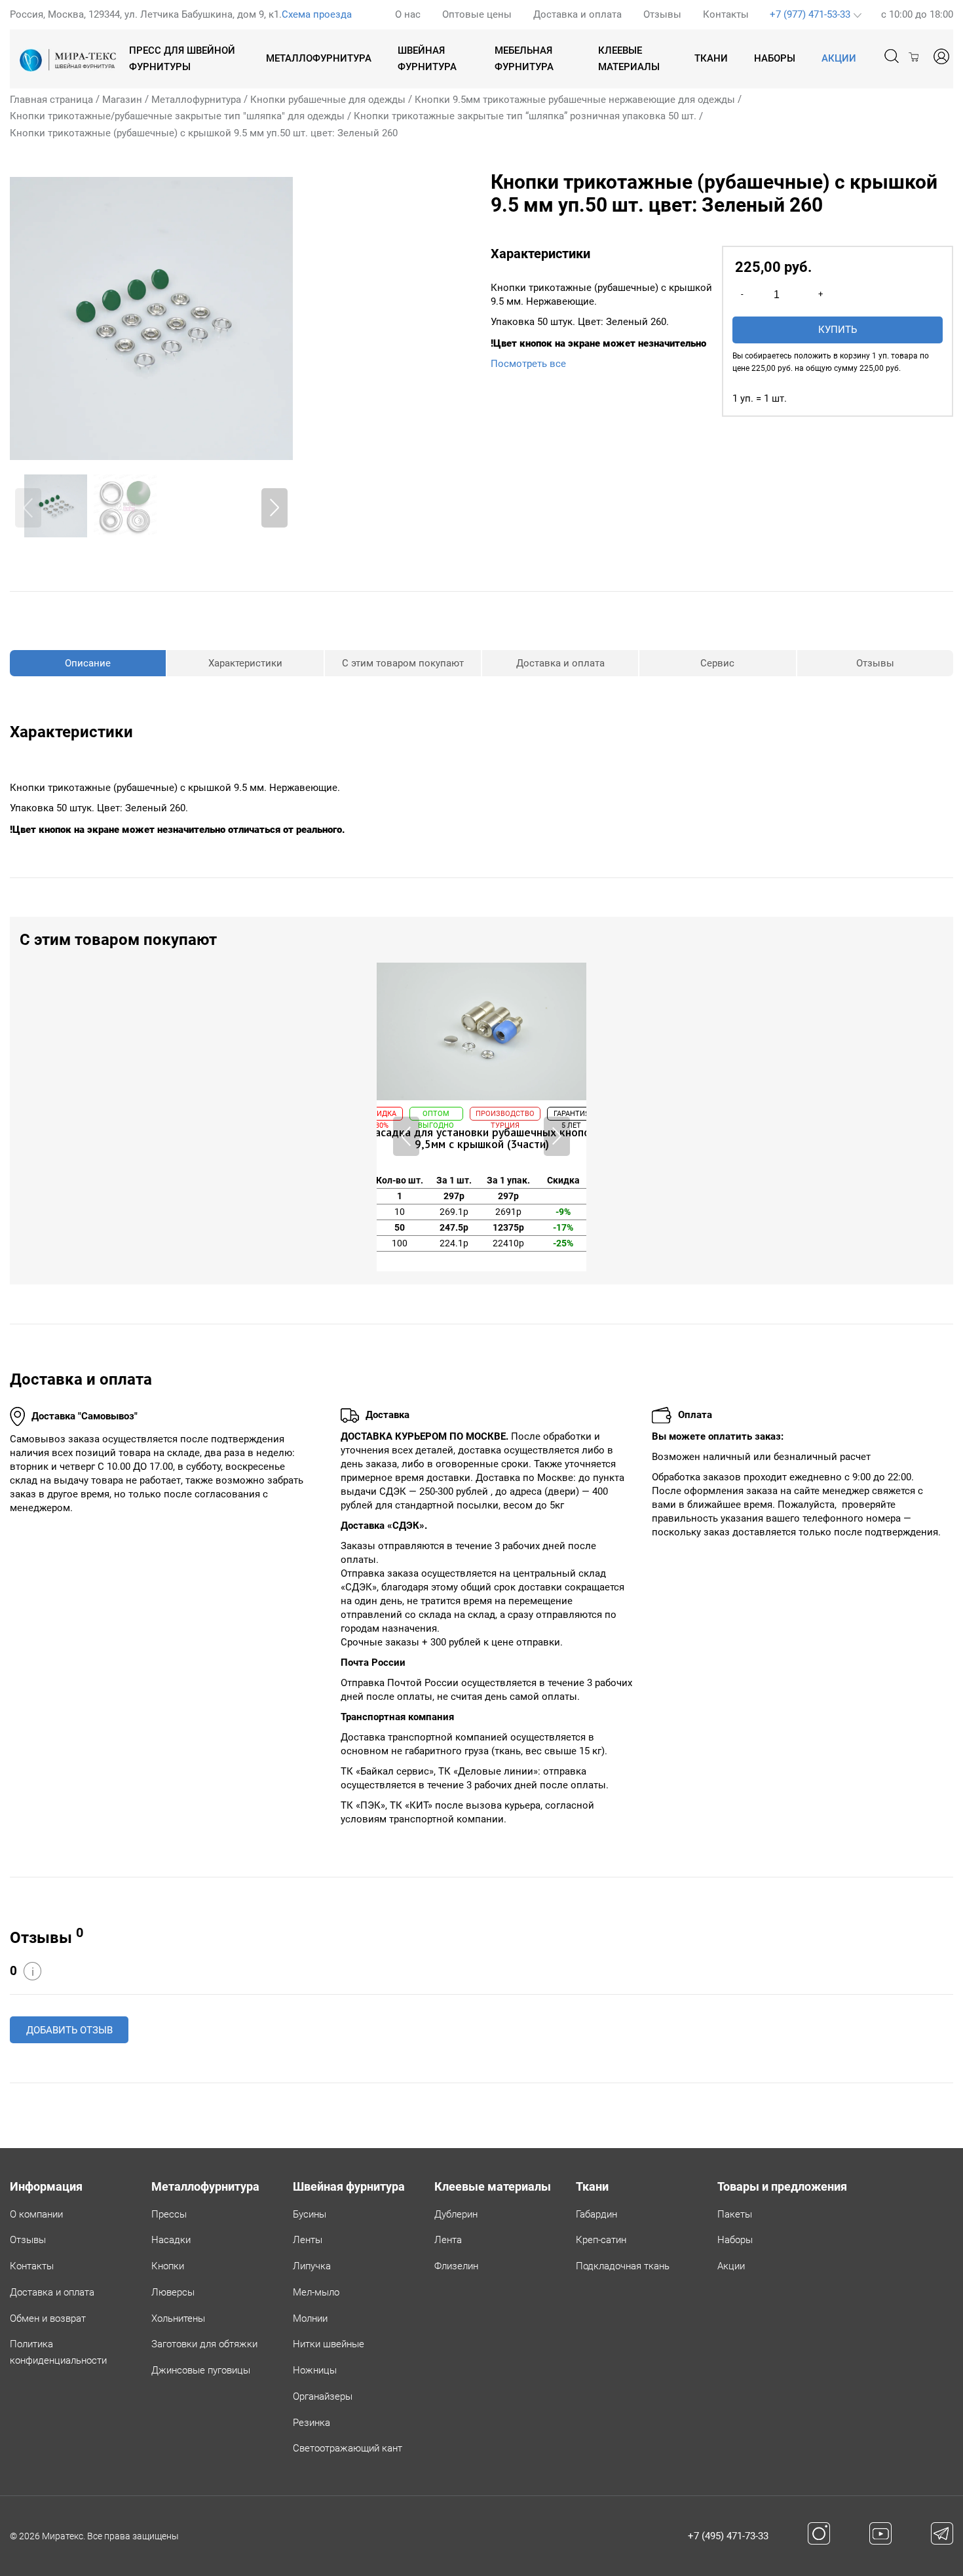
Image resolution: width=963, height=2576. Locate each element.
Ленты (308, 2240)
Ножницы (315, 2370)
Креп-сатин (601, 2240)
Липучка (312, 2266)
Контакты (726, 14)
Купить (838, 330)
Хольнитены (178, 2318)
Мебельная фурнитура (524, 59)
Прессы (169, 2214)
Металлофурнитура (319, 58)
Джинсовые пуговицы (201, 2370)
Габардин (596, 2214)
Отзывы (662, 14)
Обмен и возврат (48, 2318)
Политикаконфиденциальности (58, 2352)
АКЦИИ (839, 58)
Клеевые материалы (629, 59)
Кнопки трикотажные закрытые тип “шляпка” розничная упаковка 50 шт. (525, 116)
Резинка (312, 2423)
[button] (274, 508)
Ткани (711, 58)
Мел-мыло (316, 2292)
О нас (408, 14)
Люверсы (173, 2292)
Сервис (717, 663)
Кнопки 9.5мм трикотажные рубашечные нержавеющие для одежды (575, 100)
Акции (731, 2266)
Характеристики (245, 663)
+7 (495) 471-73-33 (728, 2536)
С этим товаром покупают (403, 663)
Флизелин (456, 2266)
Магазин (122, 100)
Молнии (310, 2318)
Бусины (310, 2214)
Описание (88, 663)
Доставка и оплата (577, 14)
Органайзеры (323, 2396)
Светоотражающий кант (348, 2448)
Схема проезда (317, 14)
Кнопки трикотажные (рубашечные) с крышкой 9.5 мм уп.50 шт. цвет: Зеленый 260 (204, 133)
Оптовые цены (477, 14)
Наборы (775, 58)
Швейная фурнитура (427, 59)
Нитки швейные (329, 2344)
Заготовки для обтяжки (204, 2344)
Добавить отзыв (69, 2030)
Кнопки (168, 2266)
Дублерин (456, 2214)
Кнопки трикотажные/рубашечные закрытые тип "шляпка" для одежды (177, 116)
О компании (36, 2214)
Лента (448, 2240)
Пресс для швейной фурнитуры (182, 59)
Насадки (171, 2240)
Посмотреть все (528, 364)
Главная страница (51, 100)
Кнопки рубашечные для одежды (328, 100)
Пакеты (735, 2214)
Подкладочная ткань (623, 2266)
